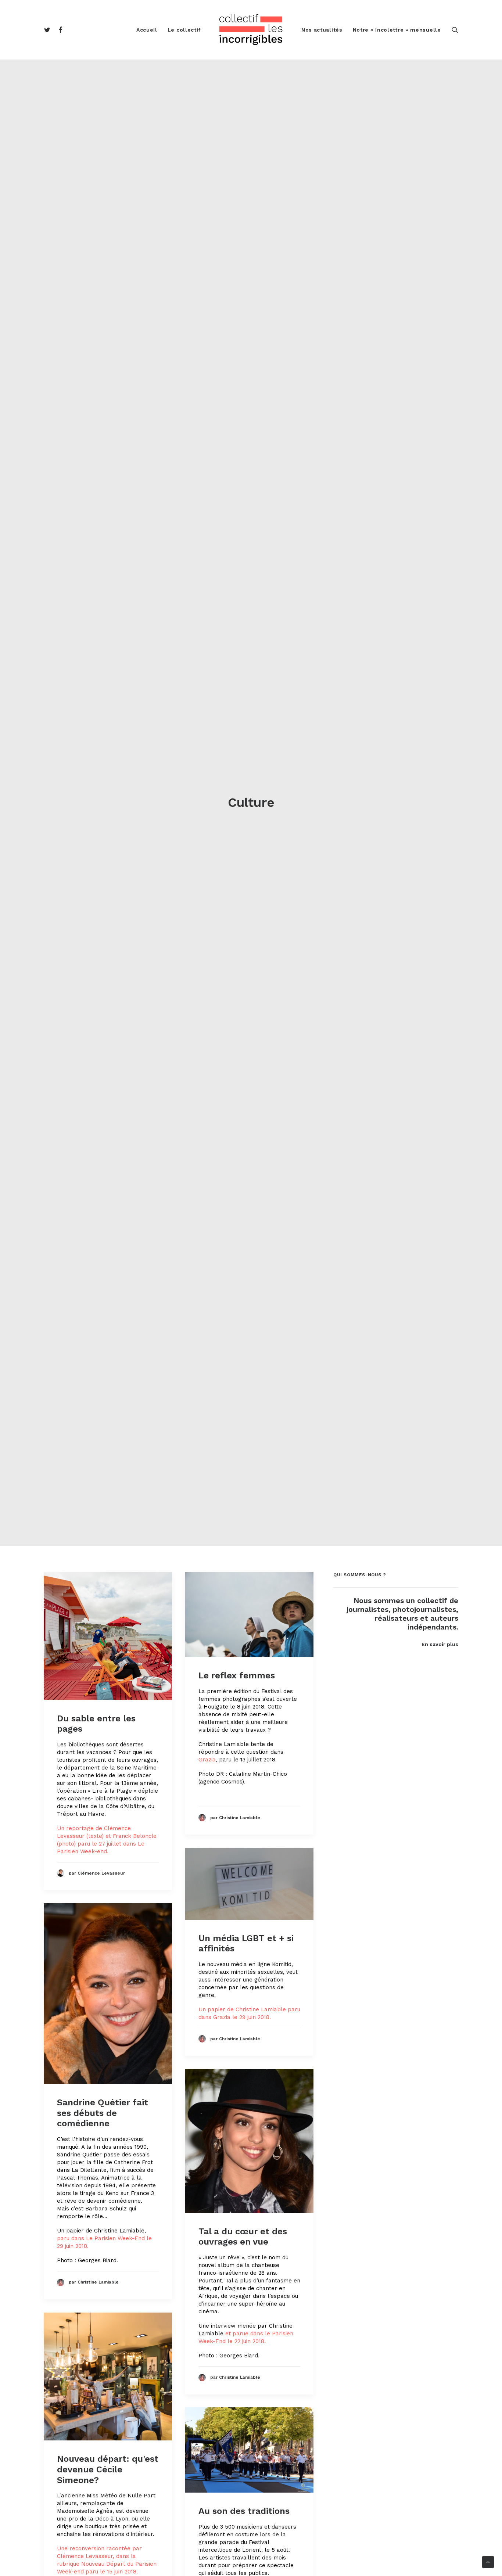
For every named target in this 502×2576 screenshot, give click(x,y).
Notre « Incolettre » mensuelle (397, 30)
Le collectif (184, 30)
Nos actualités (322, 30)
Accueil (147, 30)
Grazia (207, 1760)
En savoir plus (440, 1644)
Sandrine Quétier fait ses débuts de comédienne (103, 2113)
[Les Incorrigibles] (251, 30)
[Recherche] (455, 30)
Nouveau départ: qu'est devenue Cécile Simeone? (108, 2469)
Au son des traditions (244, 2511)
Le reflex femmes (237, 1675)
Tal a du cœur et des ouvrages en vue (243, 2237)
